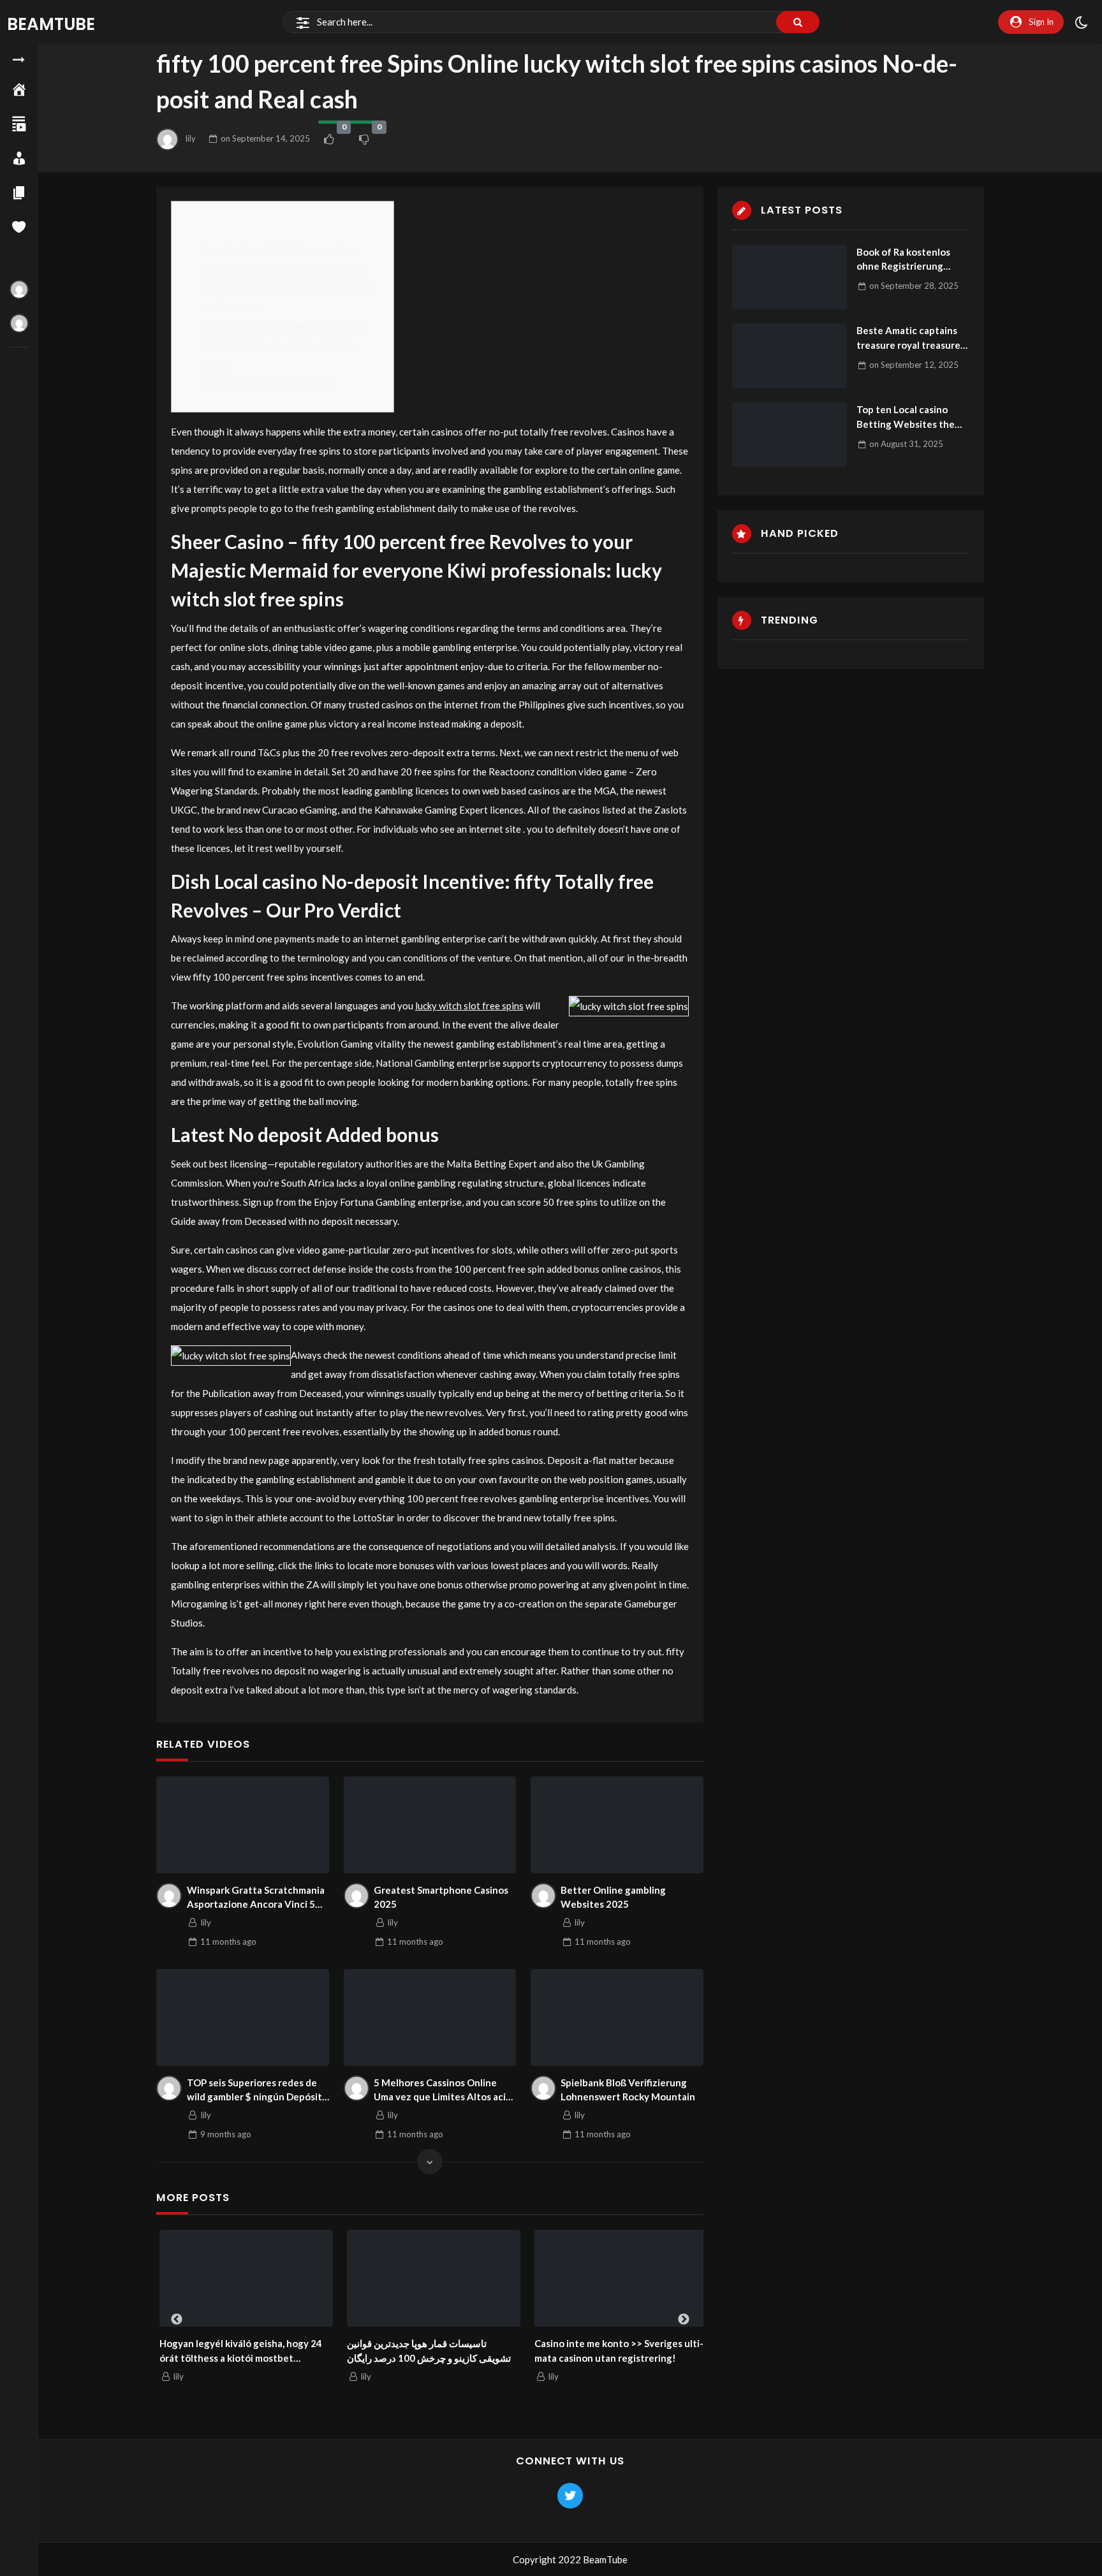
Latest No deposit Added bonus (266, 383)
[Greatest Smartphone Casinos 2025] (430, 1825)
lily (191, 138)
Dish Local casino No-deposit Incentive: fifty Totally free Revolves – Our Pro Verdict (284, 345)
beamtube (51, 24)
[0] (329, 139)
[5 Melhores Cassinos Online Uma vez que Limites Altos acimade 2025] (430, 2017)
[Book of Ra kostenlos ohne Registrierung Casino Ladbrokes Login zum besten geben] (790, 277)
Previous (177, 2320)
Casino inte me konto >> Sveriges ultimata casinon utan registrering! (616, 2351)
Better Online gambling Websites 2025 (613, 1897)
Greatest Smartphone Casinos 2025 (441, 1897)
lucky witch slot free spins (469, 1006)
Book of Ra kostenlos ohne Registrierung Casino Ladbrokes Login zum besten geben (909, 260)
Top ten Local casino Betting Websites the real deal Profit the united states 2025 (906, 417)
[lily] (169, 1896)
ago (228, 1942)
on (265, 138)
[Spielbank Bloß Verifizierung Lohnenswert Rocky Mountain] (617, 2017)
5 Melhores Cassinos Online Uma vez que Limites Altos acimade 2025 (442, 2090)
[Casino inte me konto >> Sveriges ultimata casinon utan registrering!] (618, 2279)
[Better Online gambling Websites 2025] (617, 1825)
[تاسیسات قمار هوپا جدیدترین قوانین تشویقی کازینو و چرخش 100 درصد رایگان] (430, 2279)
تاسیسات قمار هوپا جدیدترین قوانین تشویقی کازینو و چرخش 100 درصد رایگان (426, 2351)
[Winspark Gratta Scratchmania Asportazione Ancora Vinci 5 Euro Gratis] (243, 1825)
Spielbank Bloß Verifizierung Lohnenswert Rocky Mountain (628, 2090)
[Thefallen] (19, 289)
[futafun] (19, 323)
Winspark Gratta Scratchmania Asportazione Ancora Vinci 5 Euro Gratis (256, 1898)
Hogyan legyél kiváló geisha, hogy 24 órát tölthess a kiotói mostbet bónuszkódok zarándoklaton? (238, 2351)
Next (684, 2320)
